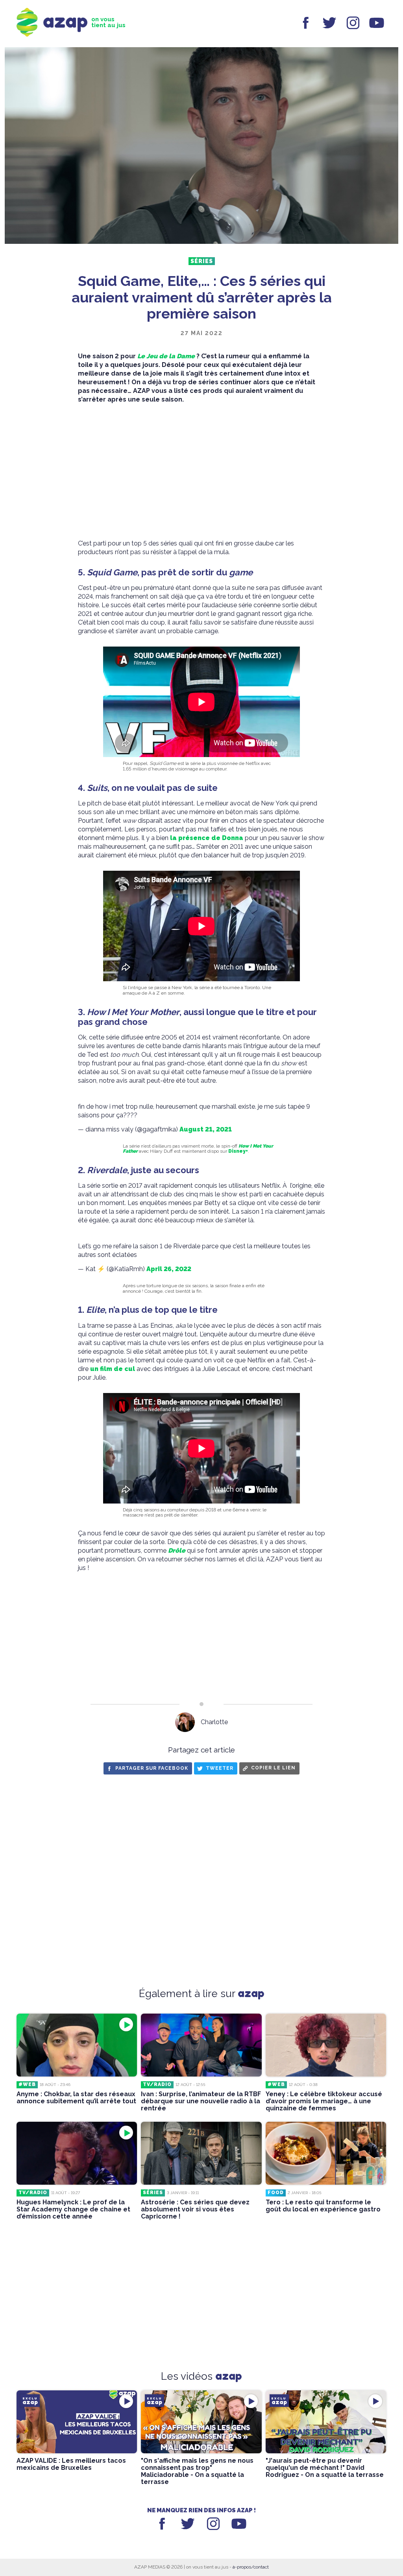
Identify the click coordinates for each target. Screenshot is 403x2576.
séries (202, 261)
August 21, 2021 (206, 1129)
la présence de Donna (207, 838)
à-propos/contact (251, 2567)
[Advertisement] (201, 472)
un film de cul (113, 1369)
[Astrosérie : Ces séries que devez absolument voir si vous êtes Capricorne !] (201, 2153)
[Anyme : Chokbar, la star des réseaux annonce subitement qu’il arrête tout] (77, 2045)
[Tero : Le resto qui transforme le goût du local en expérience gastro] (326, 2153)
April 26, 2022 (169, 1269)
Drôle (177, 1551)
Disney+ (238, 1151)
